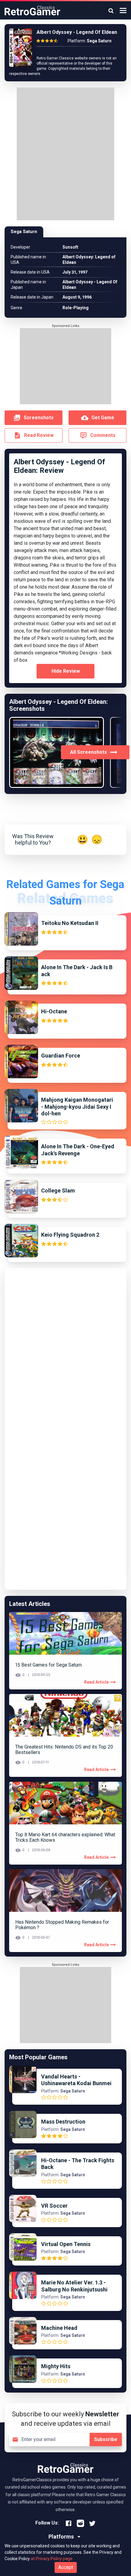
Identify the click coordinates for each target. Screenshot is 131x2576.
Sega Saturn (24, 232)
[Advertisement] (65, 155)
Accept (66, 2567)
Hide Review (66, 671)
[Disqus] (65, 1349)
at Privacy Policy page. (52, 2559)
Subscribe (106, 2439)
